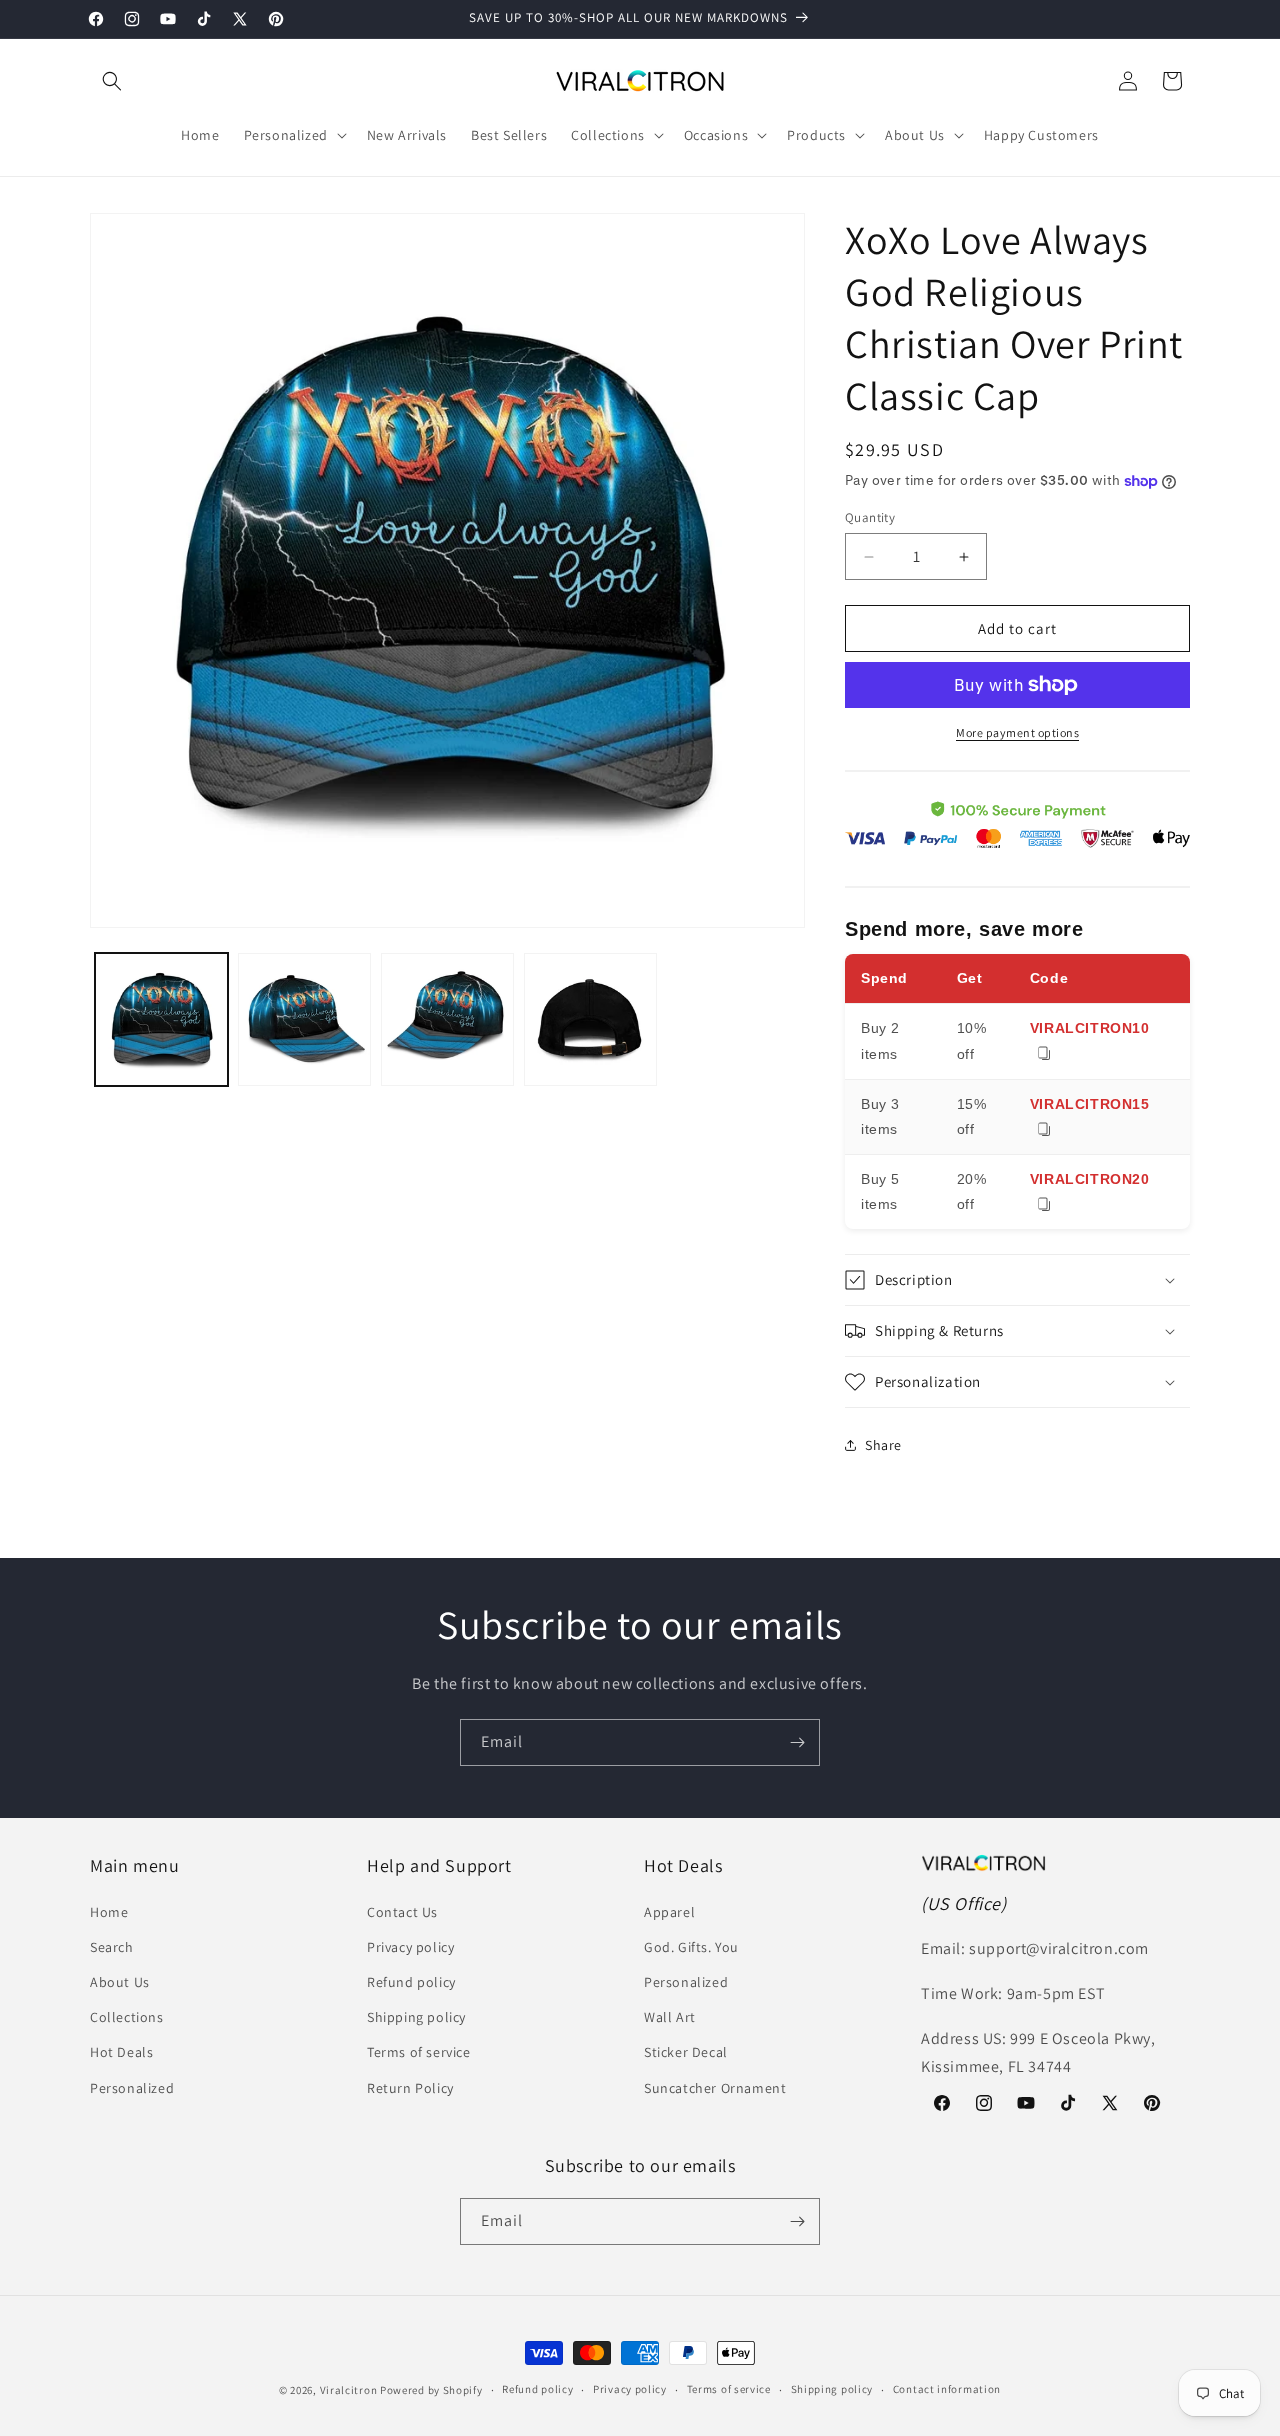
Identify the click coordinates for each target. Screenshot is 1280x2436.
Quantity (870, 517)
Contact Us (402, 1912)
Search (112, 1947)
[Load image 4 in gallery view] (590, 1019)
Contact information (947, 2389)
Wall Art (670, 2017)
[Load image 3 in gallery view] (447, 1019)
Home (109, 1912)
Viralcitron (349, 2390)
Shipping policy (416, 2017)
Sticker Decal (686, 2052)
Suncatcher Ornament (715, 2088)
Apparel (669, 1912)
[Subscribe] (797, 1742)
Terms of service (419, 2052)
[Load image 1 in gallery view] (161, 1019)
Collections (127, 2017)
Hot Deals (121, 2052)
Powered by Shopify (431, 2390)
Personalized (132, 2088)
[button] (112, 81)
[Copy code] (1044, 1054)
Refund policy (411, 1982)
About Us (120, 1982)
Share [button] (883, 1445)
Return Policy (410, 2088)
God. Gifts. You (691, 1947)
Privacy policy (410, 1947)
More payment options (1017, 732)
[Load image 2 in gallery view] (304, 1019)
